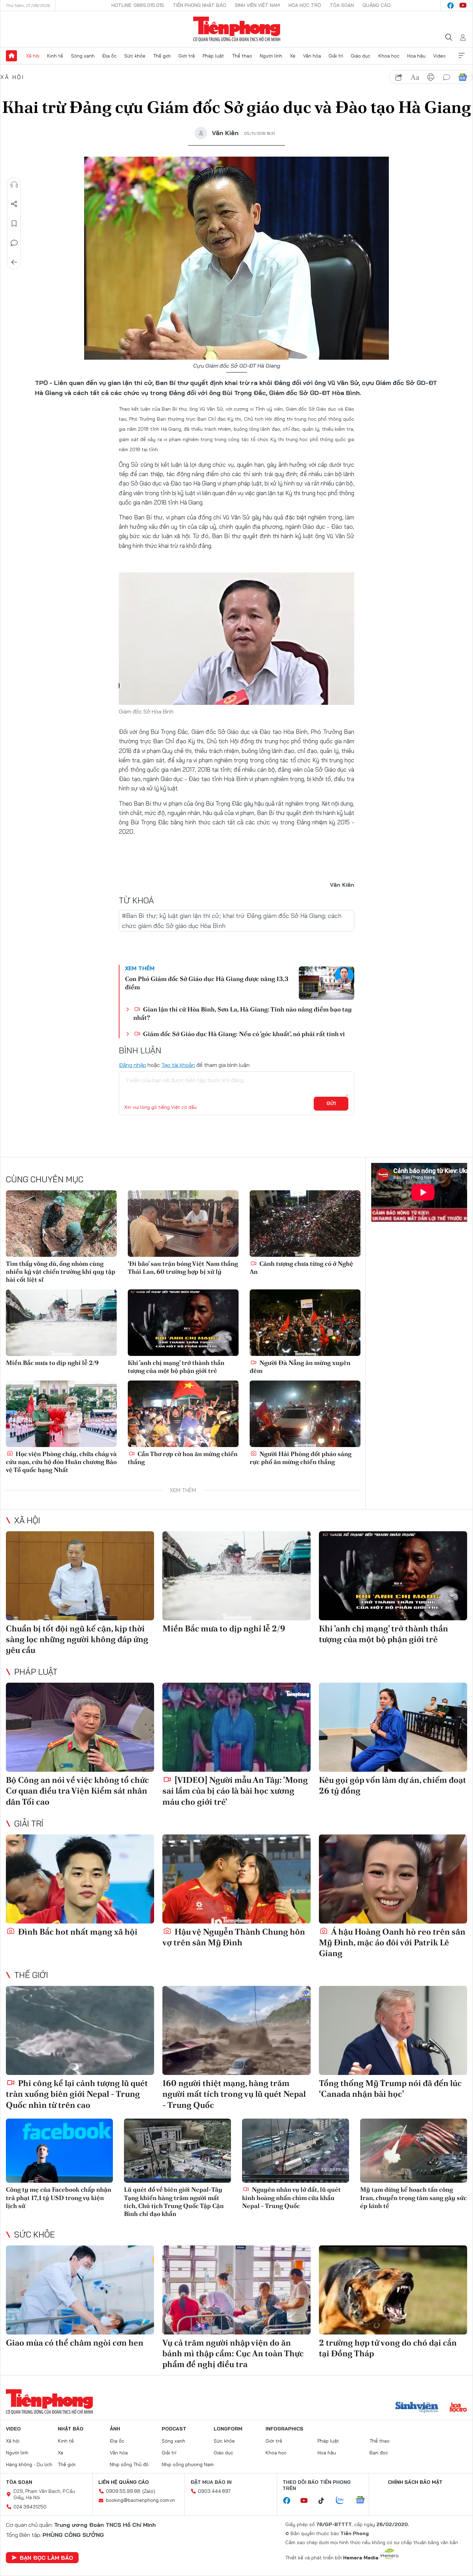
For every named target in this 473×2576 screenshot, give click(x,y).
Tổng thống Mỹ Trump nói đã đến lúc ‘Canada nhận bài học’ (390, 2088)
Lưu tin (14, 224)
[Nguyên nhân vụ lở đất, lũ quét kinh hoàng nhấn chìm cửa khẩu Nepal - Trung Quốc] (296, 2151)
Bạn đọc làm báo (46, 2558)
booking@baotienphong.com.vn (140, 2500)
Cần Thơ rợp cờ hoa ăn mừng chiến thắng (183, 1458)
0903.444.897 (214, 2491)
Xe (293, 56)
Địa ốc (109, 56)
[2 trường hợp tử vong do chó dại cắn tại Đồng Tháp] (393, 2290)
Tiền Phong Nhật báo (199, 5)
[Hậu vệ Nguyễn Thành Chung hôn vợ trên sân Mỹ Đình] (237, 1879)
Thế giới (162, 56)
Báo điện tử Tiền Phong (237, 29)
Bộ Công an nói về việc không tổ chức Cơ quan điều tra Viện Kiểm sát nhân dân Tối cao (77, 1791)
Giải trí (336, 56)
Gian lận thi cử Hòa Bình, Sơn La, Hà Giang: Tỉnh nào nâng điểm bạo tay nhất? (243, 1013)
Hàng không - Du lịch (29, 2464)
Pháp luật (213, 56)
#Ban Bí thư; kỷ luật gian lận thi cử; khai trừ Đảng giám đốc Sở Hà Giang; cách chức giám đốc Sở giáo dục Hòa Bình (232, 921)
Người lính (271, 56)
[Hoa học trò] (458, 2408)
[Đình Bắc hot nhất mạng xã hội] (80, 1879)
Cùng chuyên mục (45, 1179)
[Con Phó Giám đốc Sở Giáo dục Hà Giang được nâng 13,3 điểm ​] (327, 983)
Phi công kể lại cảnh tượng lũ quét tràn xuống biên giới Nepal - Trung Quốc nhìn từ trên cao (77, 2094)
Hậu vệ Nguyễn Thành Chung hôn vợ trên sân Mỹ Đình (234, 1937)
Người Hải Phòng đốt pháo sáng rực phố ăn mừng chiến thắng (301, 1458)
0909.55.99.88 (123, 2491)
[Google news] (364, 2500)
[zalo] (343, 2500)
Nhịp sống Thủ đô (129, 2464)
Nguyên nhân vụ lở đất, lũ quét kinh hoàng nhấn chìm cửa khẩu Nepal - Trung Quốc (291, 2198)
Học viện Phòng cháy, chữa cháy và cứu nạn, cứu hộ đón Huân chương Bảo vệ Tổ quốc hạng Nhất (61, 1462)
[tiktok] (325, 2501)
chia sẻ (399, 77)
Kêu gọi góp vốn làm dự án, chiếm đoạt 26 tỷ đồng (392, 1785)
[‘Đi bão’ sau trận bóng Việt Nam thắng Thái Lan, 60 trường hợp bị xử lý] (183, 1224)
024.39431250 (30, 2507)
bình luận (447, 77)
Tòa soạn (342, 5)
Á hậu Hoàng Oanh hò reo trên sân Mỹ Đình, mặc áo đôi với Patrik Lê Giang (392, 1942)
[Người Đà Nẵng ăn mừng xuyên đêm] (305, 1323)
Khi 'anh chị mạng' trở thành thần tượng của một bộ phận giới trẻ (176, 1367)
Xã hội (33, 56)
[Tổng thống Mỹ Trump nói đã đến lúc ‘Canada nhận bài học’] (393, 2030)
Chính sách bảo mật (415, 2482)
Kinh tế (55, 56)
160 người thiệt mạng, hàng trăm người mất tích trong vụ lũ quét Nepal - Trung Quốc (234, 2094)
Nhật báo (71, 2429)
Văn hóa (312, 56)
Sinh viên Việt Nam (257, 5)
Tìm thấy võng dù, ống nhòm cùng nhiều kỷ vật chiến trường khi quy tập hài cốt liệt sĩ (61, 1272)
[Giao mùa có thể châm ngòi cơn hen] (80, 2290)
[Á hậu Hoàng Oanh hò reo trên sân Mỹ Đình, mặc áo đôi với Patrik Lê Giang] (393, 1879)
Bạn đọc (379, 2453)
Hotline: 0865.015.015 (138, 5)
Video (439, 56)
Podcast (174, 2429)
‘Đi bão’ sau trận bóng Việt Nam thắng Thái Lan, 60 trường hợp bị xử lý (183, 1268)
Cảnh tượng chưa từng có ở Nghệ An (301, 1268)
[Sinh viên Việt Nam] (417, 2408)
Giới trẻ (187, 56)
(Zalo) (149, 2491)
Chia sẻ (14, 204)
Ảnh (115, 2429)
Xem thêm (462, 56)
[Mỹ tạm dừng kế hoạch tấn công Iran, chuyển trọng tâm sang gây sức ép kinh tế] (414, 2151)
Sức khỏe (135, 56)
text (415, 77)
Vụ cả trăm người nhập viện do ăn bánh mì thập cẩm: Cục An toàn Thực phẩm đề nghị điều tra (233, 2353)
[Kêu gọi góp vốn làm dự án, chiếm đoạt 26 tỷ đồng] (393, 1727)
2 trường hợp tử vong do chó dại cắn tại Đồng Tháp (388, 2348)
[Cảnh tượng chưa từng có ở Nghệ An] (305, 1224)
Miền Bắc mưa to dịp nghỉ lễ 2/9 (52, 1363)
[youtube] (463, 6)
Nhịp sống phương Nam (188, 2464)
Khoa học (389, 56)
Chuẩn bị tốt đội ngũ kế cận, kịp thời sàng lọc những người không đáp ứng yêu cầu (77, 1639)
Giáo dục (361, 56)
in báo (431, 77)
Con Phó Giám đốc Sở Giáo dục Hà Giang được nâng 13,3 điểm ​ (207, 983)
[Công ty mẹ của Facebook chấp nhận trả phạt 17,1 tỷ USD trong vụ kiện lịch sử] (59, 2151)
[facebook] (450, 6)
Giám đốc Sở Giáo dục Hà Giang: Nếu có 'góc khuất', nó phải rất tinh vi (243, 1034)
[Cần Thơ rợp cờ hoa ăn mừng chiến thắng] (183, 1414)
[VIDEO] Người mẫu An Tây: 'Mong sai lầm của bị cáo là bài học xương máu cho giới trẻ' (235, 1791)
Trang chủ (11, 56)
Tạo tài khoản (178, 1065)
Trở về (14, 262)
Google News (463, 77)
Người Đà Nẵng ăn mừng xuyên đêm (300, 1367)
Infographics (284, 2429)
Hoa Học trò (305, 5)
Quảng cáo (377, 5)
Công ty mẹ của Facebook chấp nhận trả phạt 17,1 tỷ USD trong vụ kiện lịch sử (59, 2198)
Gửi (331, 1103)
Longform (228, 2429)
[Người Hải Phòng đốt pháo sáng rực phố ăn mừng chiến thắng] (305, 1414)
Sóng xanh (83, 56)
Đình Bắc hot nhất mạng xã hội (77, 1932)
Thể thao (242, 56)
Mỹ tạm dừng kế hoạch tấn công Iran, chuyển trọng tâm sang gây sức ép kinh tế (413, 2198)
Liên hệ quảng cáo (124, 2482)
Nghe (14, 185)
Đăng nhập (132, 1065)
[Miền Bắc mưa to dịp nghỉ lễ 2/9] (61, 1323)
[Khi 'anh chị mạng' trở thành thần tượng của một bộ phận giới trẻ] (183, 1323)
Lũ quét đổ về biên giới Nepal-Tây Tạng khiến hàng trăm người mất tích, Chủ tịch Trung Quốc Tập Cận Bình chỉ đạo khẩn (174, 2202)
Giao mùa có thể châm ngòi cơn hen (75, 2343)
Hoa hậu (416, 56)
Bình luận (14, 243)
